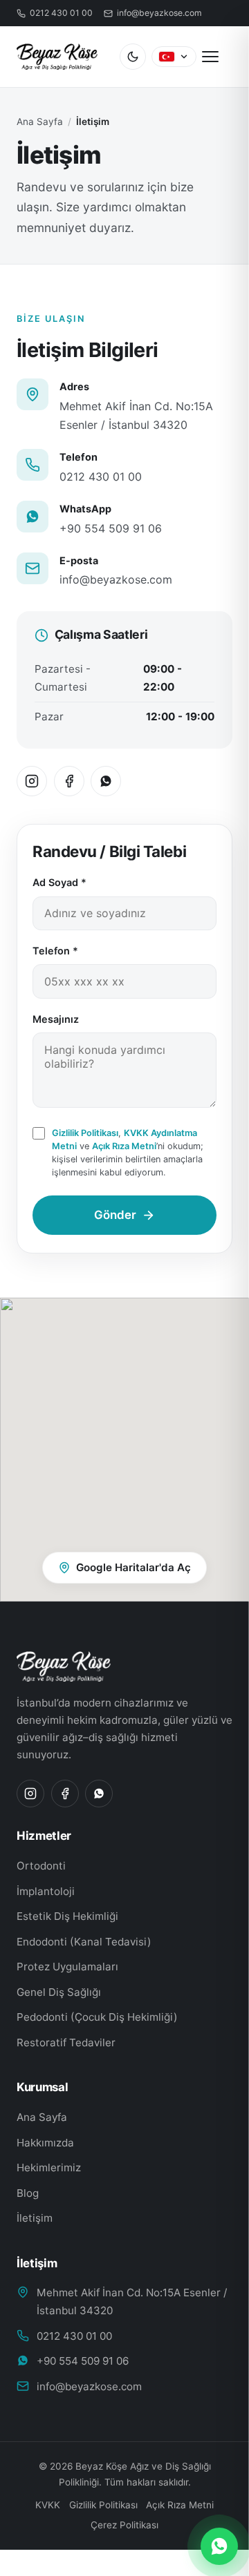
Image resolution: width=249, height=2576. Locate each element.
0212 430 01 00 (101, 477)
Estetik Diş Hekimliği (67, 1916)
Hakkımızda (45, 2143)
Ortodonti (41, 1866)
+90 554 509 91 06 (111, 528)
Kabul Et (191, 2559)
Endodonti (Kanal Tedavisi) (84, 1942)
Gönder (115, 1215)
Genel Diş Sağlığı (59, 1992)
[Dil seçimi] (174, 57)
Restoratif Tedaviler (66, 2042)
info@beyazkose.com (116, 579)
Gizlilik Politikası (85, 1133)
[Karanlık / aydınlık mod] (133, 57)
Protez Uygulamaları (67, 1967)
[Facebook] (69, 781)
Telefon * (55, 951)
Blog (28, 2193)
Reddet (116, 2559)
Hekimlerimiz (49, 2168)
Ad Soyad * (59, 882)
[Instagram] (32, 781)
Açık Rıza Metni (124, 1146)
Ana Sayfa (40, 122)
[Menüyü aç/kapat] (217, 57)
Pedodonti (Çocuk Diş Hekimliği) (97, 2017)
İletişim (35, 2218)
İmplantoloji (46, 1891)
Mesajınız (56, 1019)
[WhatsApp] (106, 781)
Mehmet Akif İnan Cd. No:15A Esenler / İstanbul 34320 (132, 2301)
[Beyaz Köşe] (124, 1666)
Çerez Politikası (61, 2513)
